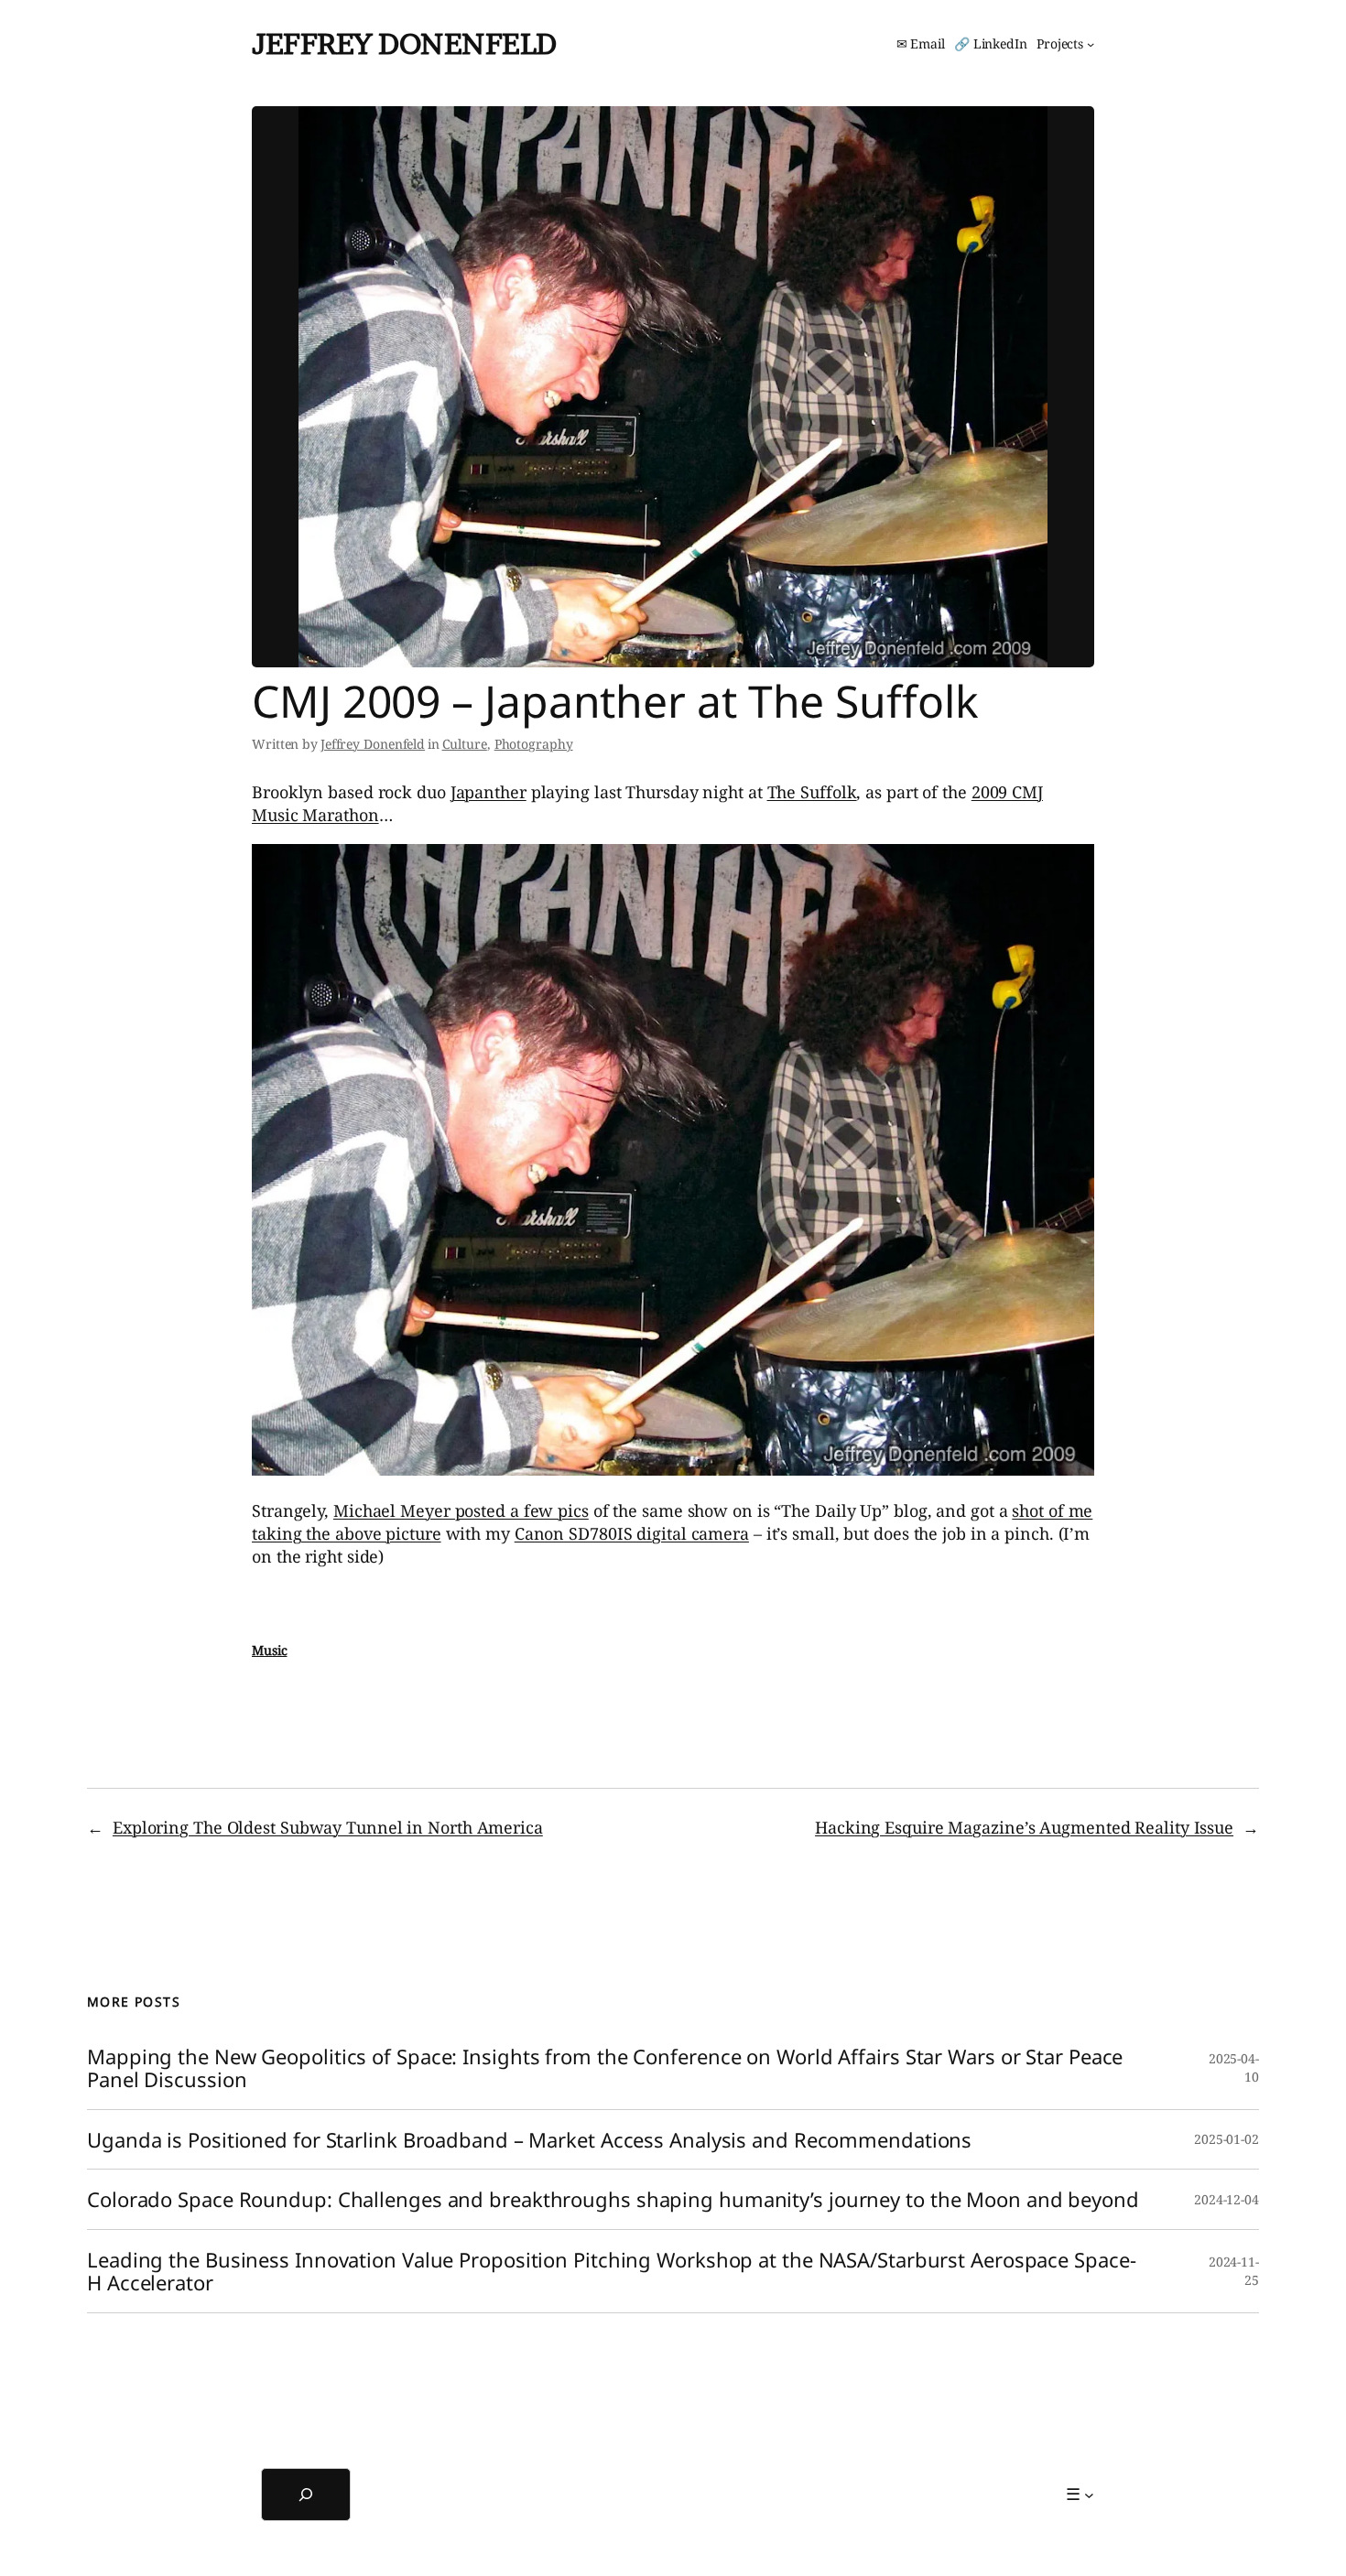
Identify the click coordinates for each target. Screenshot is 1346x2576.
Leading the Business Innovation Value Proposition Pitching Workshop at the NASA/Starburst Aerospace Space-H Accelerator (611, 2271)
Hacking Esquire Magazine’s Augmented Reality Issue (1024, 1827)
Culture (465, 744)
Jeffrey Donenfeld (404, 43)
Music (270, 1650)
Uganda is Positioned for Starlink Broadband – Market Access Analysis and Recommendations (529, 2140)
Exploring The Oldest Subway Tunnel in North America (328, 1827)
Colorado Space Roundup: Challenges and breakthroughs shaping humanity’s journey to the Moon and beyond (613, 2199)
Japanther (488, 792)
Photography (534, 744)
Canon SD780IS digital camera (632, 1533)
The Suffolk (812, 792)
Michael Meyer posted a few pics (461, 1510)
